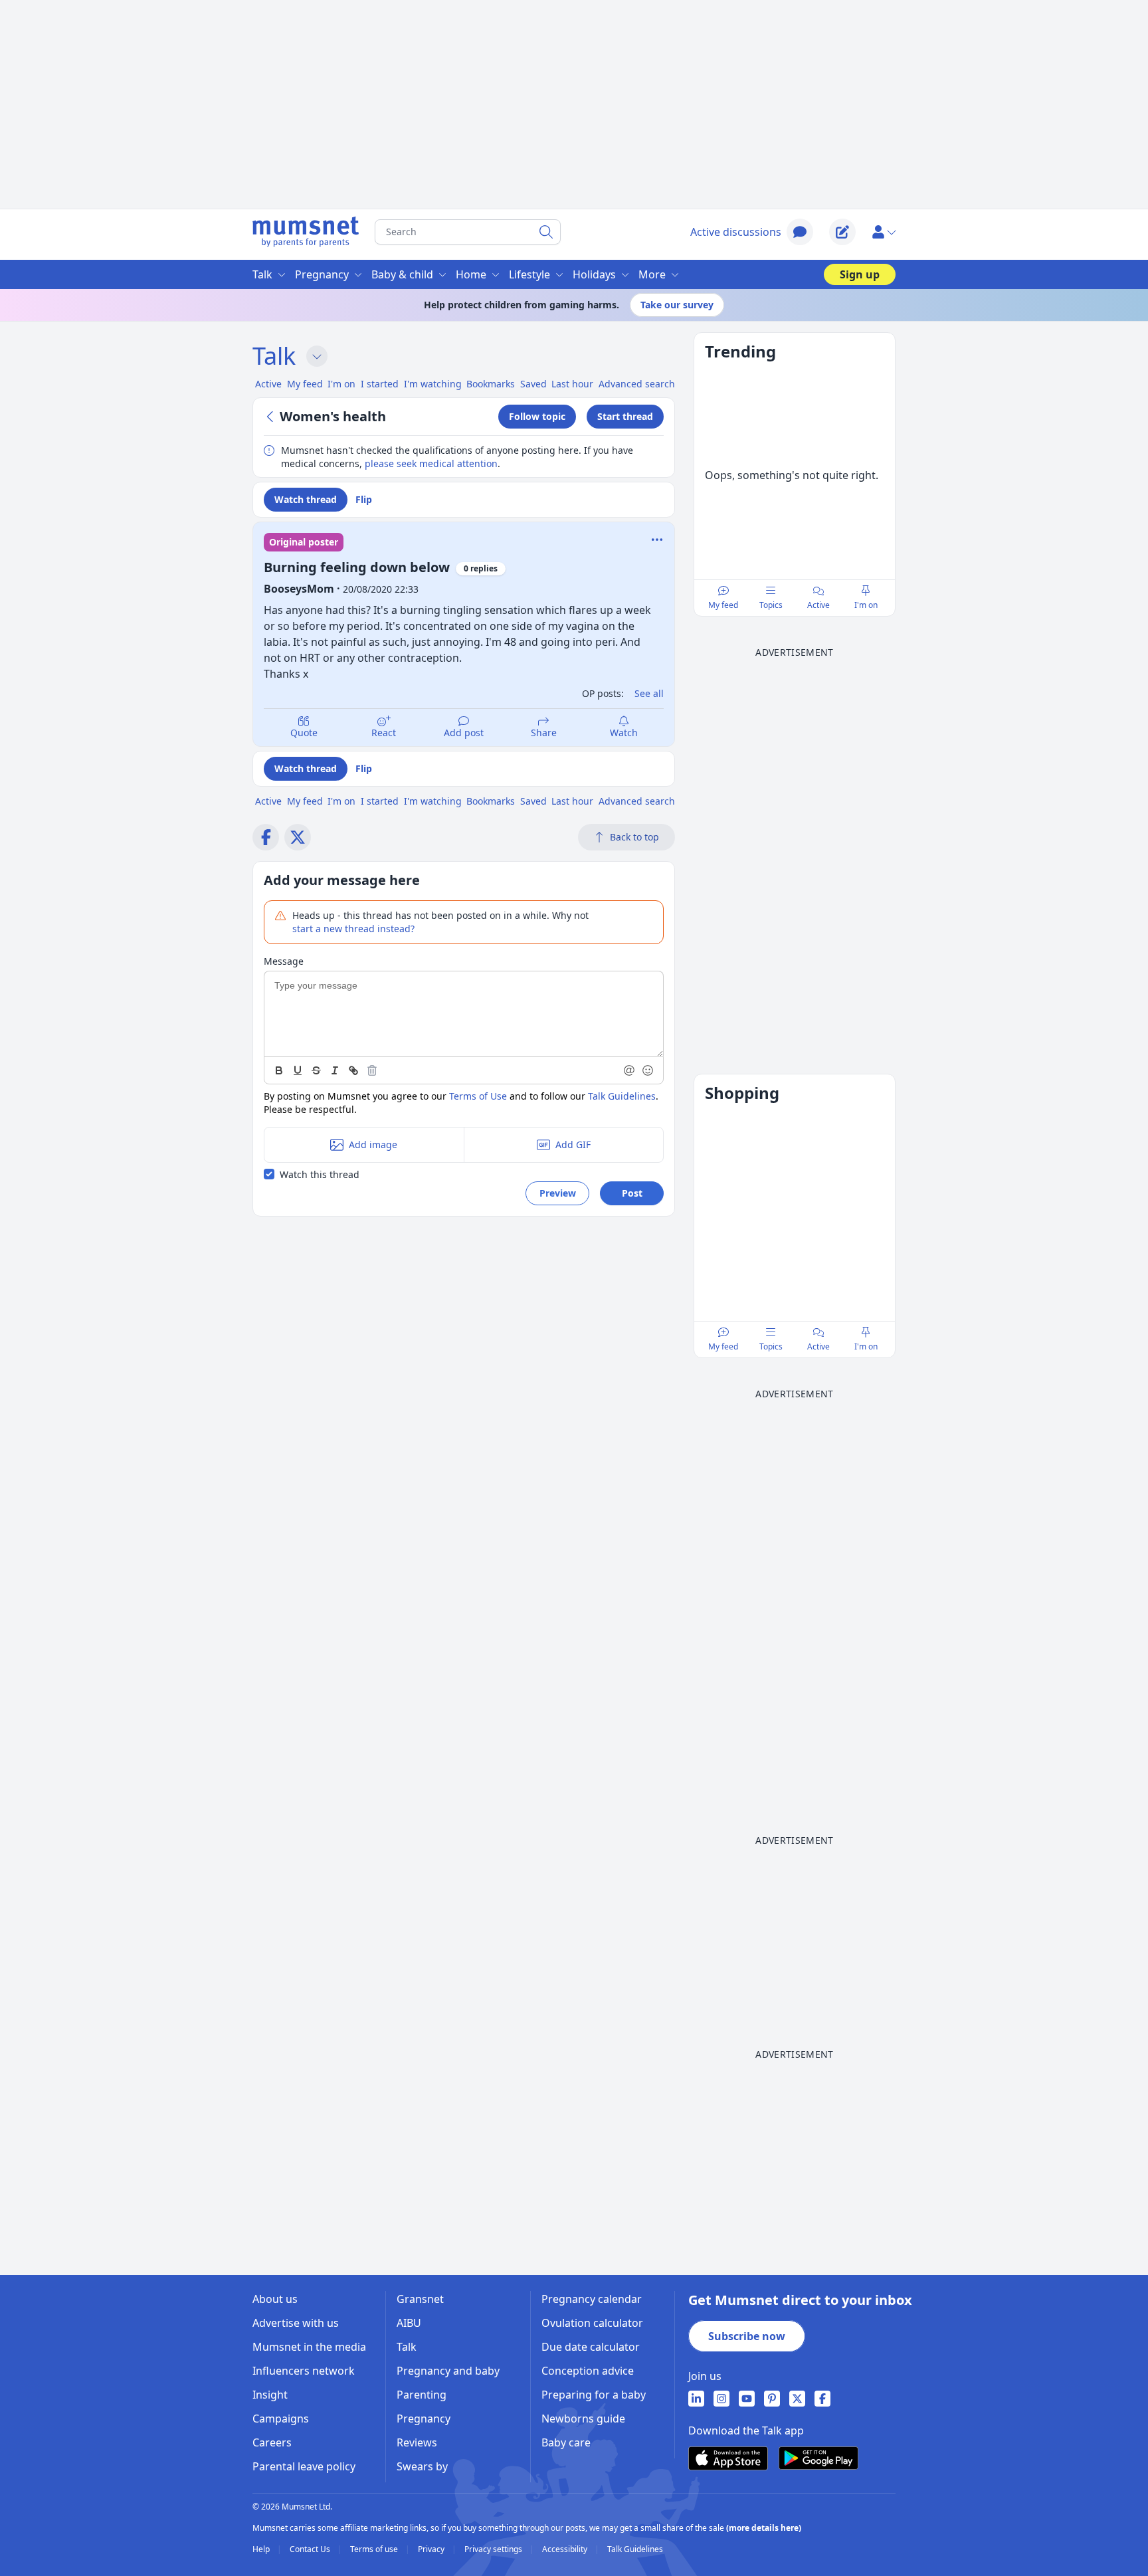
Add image (373, 1144)
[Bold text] (279, 1070)
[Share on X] (298, 837)
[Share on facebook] (266, 837)
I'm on (866, 605)
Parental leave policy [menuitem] (304, 2466)
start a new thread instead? (353, 929)
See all (649, 693)
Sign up (860, 274)
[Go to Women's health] (272, 417)
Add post (464, 733)
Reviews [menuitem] (417, 2442)
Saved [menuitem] (533, 384)
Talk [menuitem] (262, 274)
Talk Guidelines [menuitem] (635, 2549)
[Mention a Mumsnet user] (630, 1070)
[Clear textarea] (372, 1070)
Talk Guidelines (622, 1096)
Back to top (634, 837)
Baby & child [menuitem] (402, 274)
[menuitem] (696, 2399)
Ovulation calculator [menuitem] (592, 2323)
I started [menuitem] (380, 384)
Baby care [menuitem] (566, 2442)
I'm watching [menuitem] (433, 384)
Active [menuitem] (268, 384)
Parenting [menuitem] (422, 2395)
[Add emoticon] (648, 1070)
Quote (304, 733)
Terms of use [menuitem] (375, 2549)
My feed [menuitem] (305, 384)
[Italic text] (335, 1070)
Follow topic (537, 416)
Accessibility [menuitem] (566, 2549)
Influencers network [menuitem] (304, 2371)
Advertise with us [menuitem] (296, 2323)
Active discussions (736, 232)
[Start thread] (842, 232)
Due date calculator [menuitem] (591, 2347)
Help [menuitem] (262, 2549)
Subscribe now (747, 2336)
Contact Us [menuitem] (311, 2549)
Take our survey (677, 305)
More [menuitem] (652, 274)
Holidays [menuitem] (594, 274)
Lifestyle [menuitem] (529, 274)
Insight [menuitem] (270, 2395)
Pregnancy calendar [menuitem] (592, 2299)
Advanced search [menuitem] (637, 384)
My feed (723, 605)
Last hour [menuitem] (572, 384)
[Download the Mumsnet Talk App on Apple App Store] (728, 2458)
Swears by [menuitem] (422, 2466)
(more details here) (764, 2528)
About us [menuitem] (275, 2299)
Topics (771, 605)
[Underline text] (298, 1070)
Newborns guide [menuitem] (583, 2419)
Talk (274, 356)
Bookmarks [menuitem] (491, 384)
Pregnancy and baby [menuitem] (448, 2371)
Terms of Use (478, 1096)
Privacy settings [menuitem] (494, 2549)
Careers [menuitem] (272, 2442)
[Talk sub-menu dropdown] (317, 356)
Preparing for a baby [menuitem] (594, 2395)
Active (818, 605)
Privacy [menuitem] (432, 2549)
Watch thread (306, 499)
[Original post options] (657, 540)
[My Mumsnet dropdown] (884, 232)
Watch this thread (320, 1174)
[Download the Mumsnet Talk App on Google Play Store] (818, 2458)
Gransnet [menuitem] (420, 2299)
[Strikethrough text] (316, 1070)
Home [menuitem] (471, 274)
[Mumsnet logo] (306, 232)
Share (544, 733)
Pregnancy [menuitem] (322, 274)
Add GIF (573, 1144)
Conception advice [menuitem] (588, 2371)
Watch (624, 733)
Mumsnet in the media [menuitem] (309, 2347)
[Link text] (353, 1070)
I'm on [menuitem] (341, 384)
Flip (364, 499)
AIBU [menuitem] (409, 2323)
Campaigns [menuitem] (281, 2419)
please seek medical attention (431, 463)
